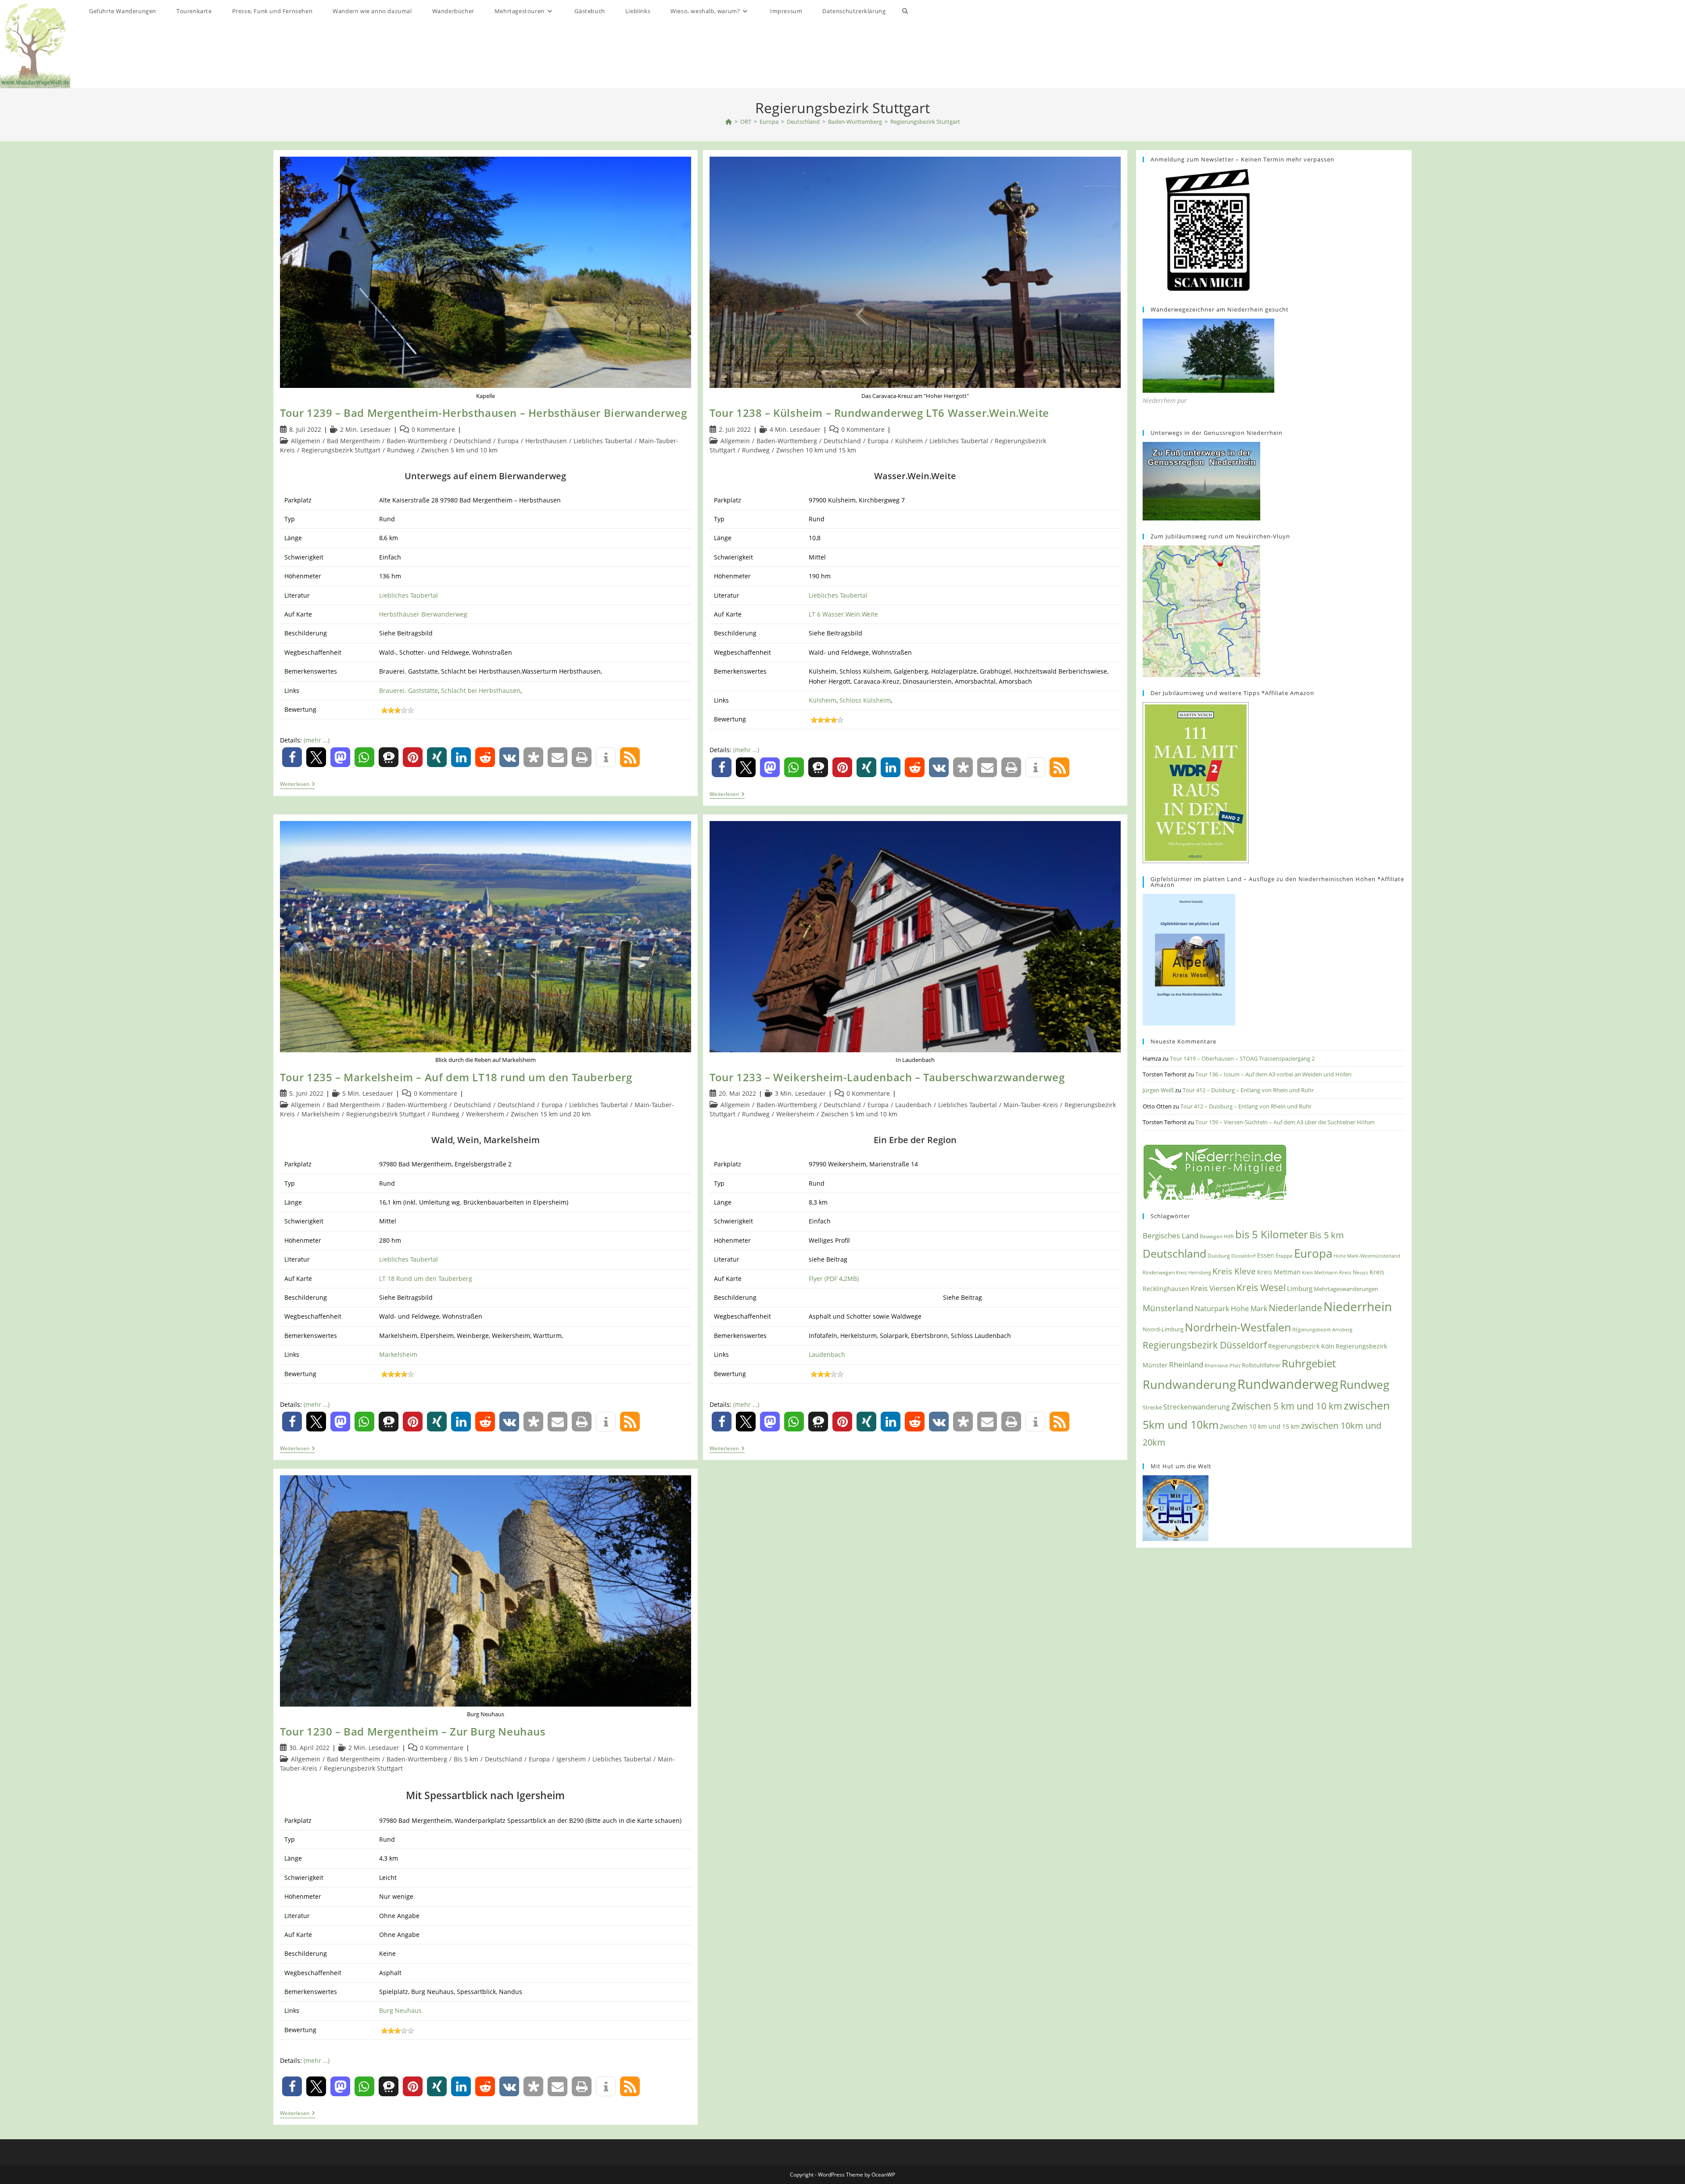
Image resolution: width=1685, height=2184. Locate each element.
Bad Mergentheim (353, 441)
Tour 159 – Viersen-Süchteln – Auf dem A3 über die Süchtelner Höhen (1285, 1122)
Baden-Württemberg (417, 441)
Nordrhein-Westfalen (1238, 1327)
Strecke (1152, 1407)
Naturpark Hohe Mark (1231, 1309)
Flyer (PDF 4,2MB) (834, 1278)
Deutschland (472, 441)
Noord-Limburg (1163, 1329)
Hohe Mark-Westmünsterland (1367, 1256)
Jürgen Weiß (1158, 1090)
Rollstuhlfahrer (1261, 1365)
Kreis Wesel (1261, 1287)
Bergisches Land (1171, 1235)
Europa (508, 441)
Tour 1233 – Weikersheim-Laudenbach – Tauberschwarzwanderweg (887, 1077)
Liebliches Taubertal (603, 441)
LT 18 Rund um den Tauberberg (426, 1278)
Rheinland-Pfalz (1223, 1365)
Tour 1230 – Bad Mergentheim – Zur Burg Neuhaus (413, 1731)
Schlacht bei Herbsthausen (481, 690)
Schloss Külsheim (865, 700)
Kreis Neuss (1354, 1272)
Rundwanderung (1189, 1384)
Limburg (1300, 1288)
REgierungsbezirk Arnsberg (1322, 1329)
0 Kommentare (433, 429)
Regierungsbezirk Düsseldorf (1205, 1345)
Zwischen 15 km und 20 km (551, 1114)
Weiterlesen (298, 785)
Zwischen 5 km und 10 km (459, 450)
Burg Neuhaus (400, 2010)
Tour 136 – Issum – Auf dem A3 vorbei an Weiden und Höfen (1273, 1074)
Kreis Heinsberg (1194, 1272)
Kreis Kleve (1234, 1271)
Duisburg (1219, 1255)
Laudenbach (913, 1105)
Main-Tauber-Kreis (1031, 1105)
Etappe (1284, 1256)
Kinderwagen (1159, 1272)
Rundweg (401, 450)
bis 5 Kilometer (1272, 1234)
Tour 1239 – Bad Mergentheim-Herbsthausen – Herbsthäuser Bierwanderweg (483, 413)
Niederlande (1295, 1308)
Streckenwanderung (1197, 1407)
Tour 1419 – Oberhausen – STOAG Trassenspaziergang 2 (1242, 1058)
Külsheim (909, 441)
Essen (1266, 1255)
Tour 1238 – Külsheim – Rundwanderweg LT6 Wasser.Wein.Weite (879, 413)
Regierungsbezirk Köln (1301, 1346)
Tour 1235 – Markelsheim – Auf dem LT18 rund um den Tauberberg (456, 1077)
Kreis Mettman (1279, 1272)
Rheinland (1186, 1365)
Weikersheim (485, 1114)
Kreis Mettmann (1320, 1272)
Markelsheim (321, 1114)
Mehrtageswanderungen (1346, 1289)
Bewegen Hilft (1217, 1236)
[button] (292, 757)
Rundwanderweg (1288, 1384)
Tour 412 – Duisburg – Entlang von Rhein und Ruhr (1248, 1090)
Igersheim (571, 1759)
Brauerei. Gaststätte (409, 690)
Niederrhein (1358, 1307)
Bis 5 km (466, 1759)
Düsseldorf (1244, 1256)
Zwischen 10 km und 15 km (816, 450)
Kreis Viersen (1213, 1288)
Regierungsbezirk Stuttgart (925, 122)
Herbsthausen (546, 441)
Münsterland (1168, 1308)
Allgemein (306, 441)
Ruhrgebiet (1309, 1363)
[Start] (729, 122)
